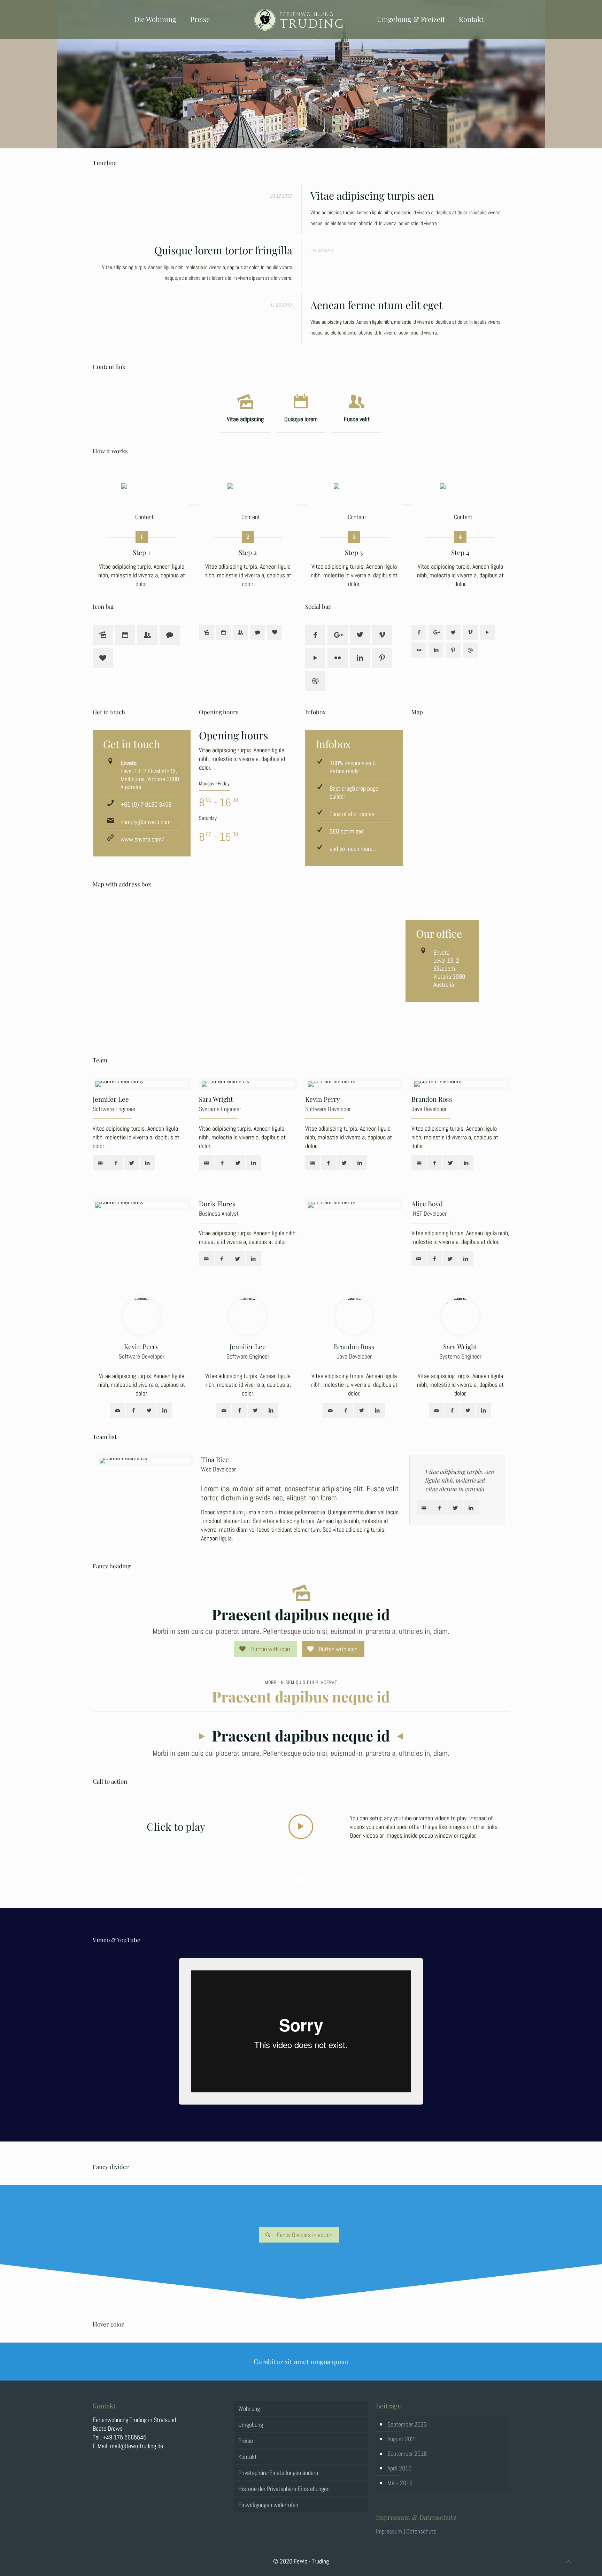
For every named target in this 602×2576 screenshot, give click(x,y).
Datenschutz (421, 2531)
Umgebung (251, 2425)
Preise (246, 2441)
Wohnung (249, 2409)
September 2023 (407, 2424)
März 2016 (400, 2483)
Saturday (208, 818)
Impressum (389, 2531)
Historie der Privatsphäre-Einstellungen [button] (284, 2489)
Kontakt (248, 2457)
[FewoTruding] (301, 19)
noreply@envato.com (146, 822)
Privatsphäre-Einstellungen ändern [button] (278, 2473)
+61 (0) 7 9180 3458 (146, 804)
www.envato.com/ (142, 839)
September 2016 (407, 2454)
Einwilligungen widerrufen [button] (268, 2505)
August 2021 (402, 2439)
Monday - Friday (214, 783)
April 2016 (399, 2468)
